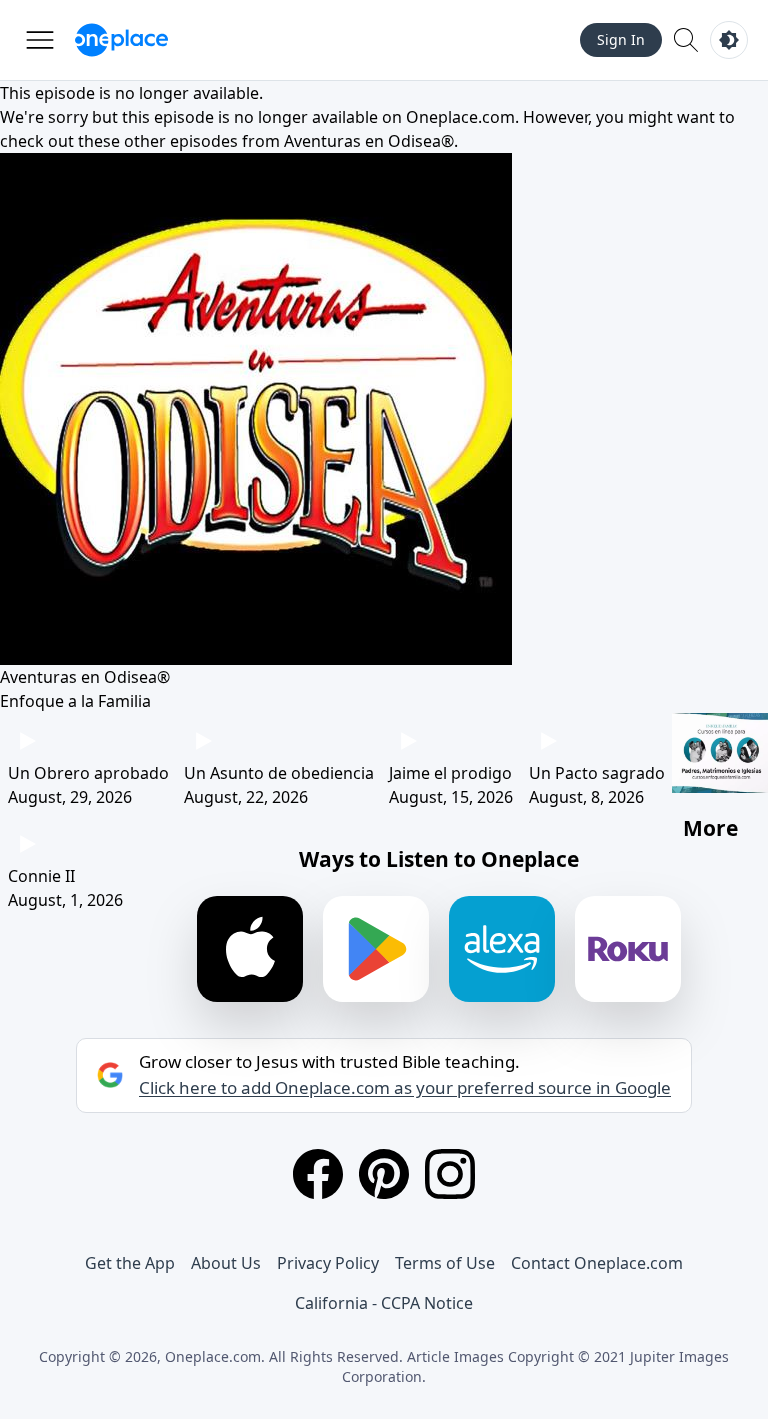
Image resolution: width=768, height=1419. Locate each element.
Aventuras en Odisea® (369, 141)
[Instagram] (450, 1174)
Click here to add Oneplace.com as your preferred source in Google (405, 1088)
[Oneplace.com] (121, 40)
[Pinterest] (384, 1174)
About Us (226, 1263)
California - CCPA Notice (384, 1303)
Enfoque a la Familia (75, 701)
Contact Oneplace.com (597, 1263)
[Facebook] (318, 1174)
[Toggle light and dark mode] (729, 40)
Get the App (130, 1263)
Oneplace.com (460, 117)
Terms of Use (445, 1263)
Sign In (621, 39)
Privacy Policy (328, 1263)
